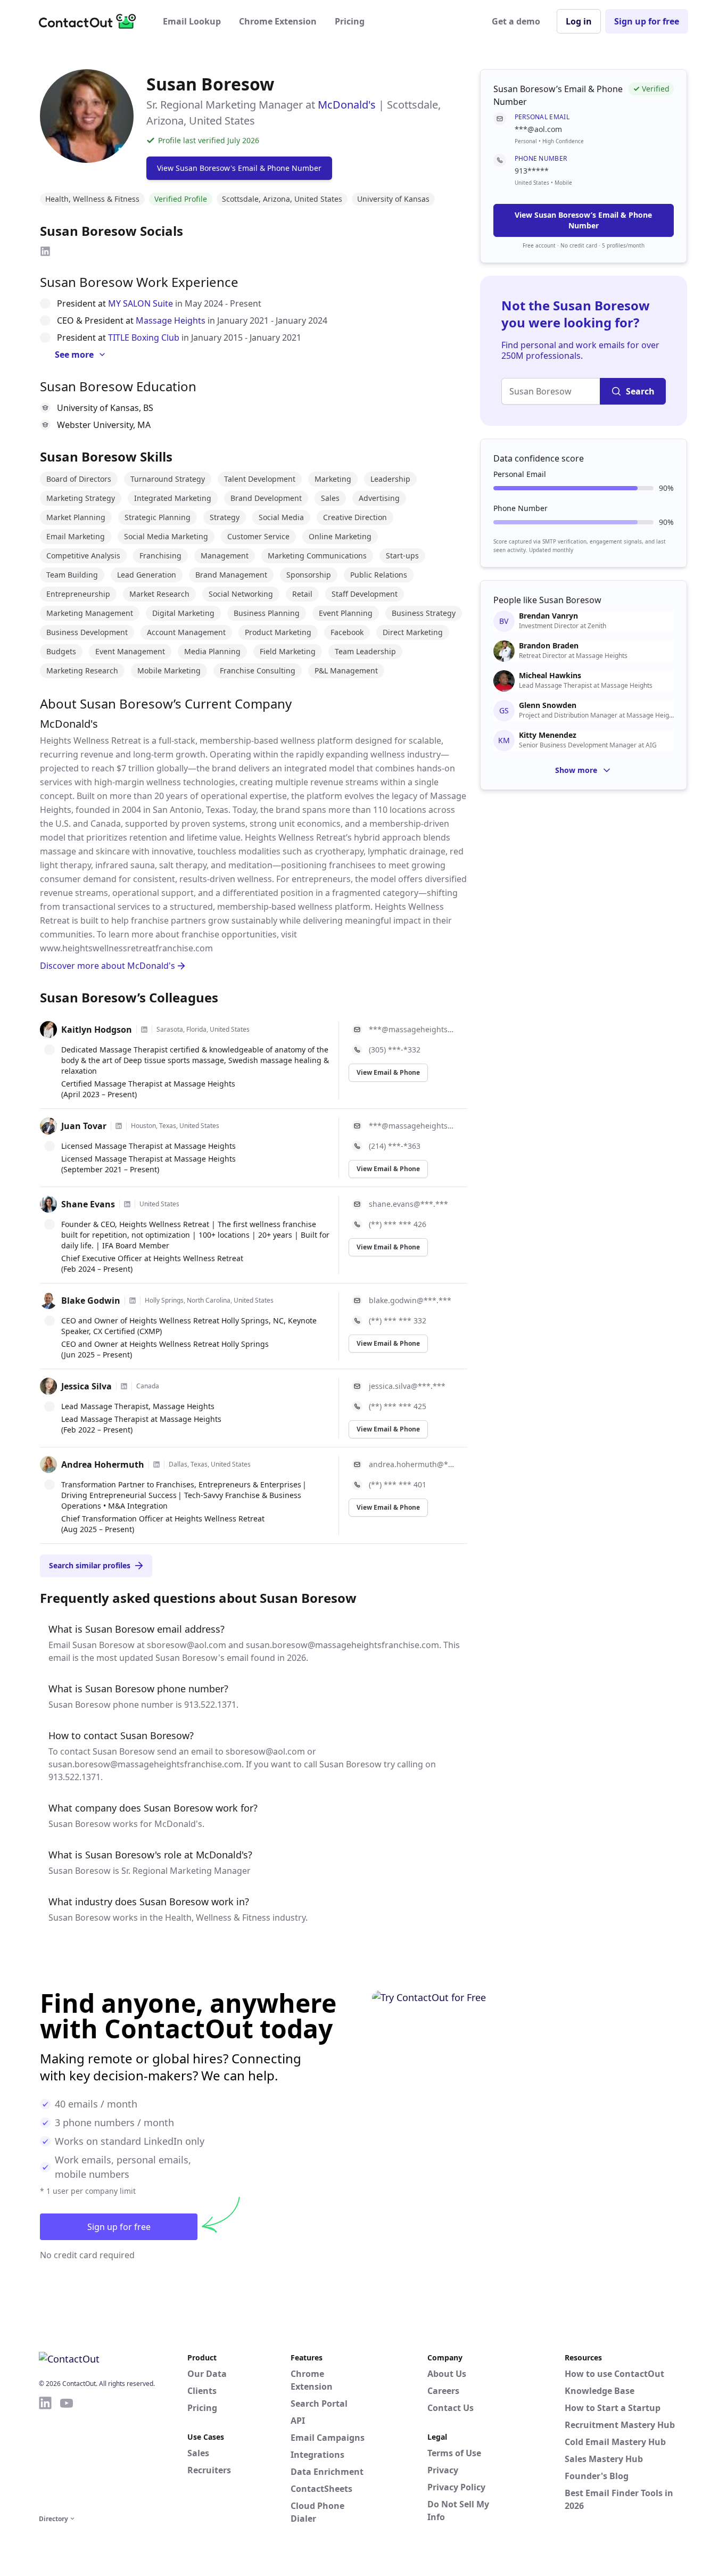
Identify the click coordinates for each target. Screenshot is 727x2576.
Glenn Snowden (548, 705)
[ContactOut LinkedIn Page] (45, 2454)
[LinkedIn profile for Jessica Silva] (124, 1386)
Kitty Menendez (548, 735)
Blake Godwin (91, 1301)
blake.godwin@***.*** (410, 1300)
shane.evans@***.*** (408, 1204)
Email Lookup (192, 21)
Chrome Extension (278, 21)
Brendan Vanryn (548, 616)
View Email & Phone (388, 1072)
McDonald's (347, 105)
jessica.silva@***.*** (407, 1386)
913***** (532, 171)
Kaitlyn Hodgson (97, 1030)
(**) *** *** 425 (398, 1406)
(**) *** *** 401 (398, 1484)
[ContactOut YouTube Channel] (67, 2454)
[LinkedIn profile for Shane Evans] (127, 1204)
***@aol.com (538, 129)
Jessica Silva (86, 1386)
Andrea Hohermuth (103, 1464)
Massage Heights (171, 320)
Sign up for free (647, 21)
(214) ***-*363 (395, 1146)
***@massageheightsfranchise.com (412, 1029)
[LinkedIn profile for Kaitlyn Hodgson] (144, 1030)
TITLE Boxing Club (144, 338)
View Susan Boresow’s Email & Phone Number (583, 220)
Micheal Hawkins (550, 676)
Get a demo (516, 21)
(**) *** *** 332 (398, 1320)
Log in (579, 21)
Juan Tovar (84, 1126)
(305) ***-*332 (395, 1050)
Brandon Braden (549, 646)
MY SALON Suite (141, 303)
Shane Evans (88, 1204)
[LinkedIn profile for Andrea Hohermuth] (156, 1464)
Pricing (350, 21)
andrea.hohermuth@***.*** (412, 1464)
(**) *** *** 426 (398, 1224)
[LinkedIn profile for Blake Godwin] (133, 1301)
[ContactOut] (91, 21)
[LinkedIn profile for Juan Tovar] (119, 1126)
